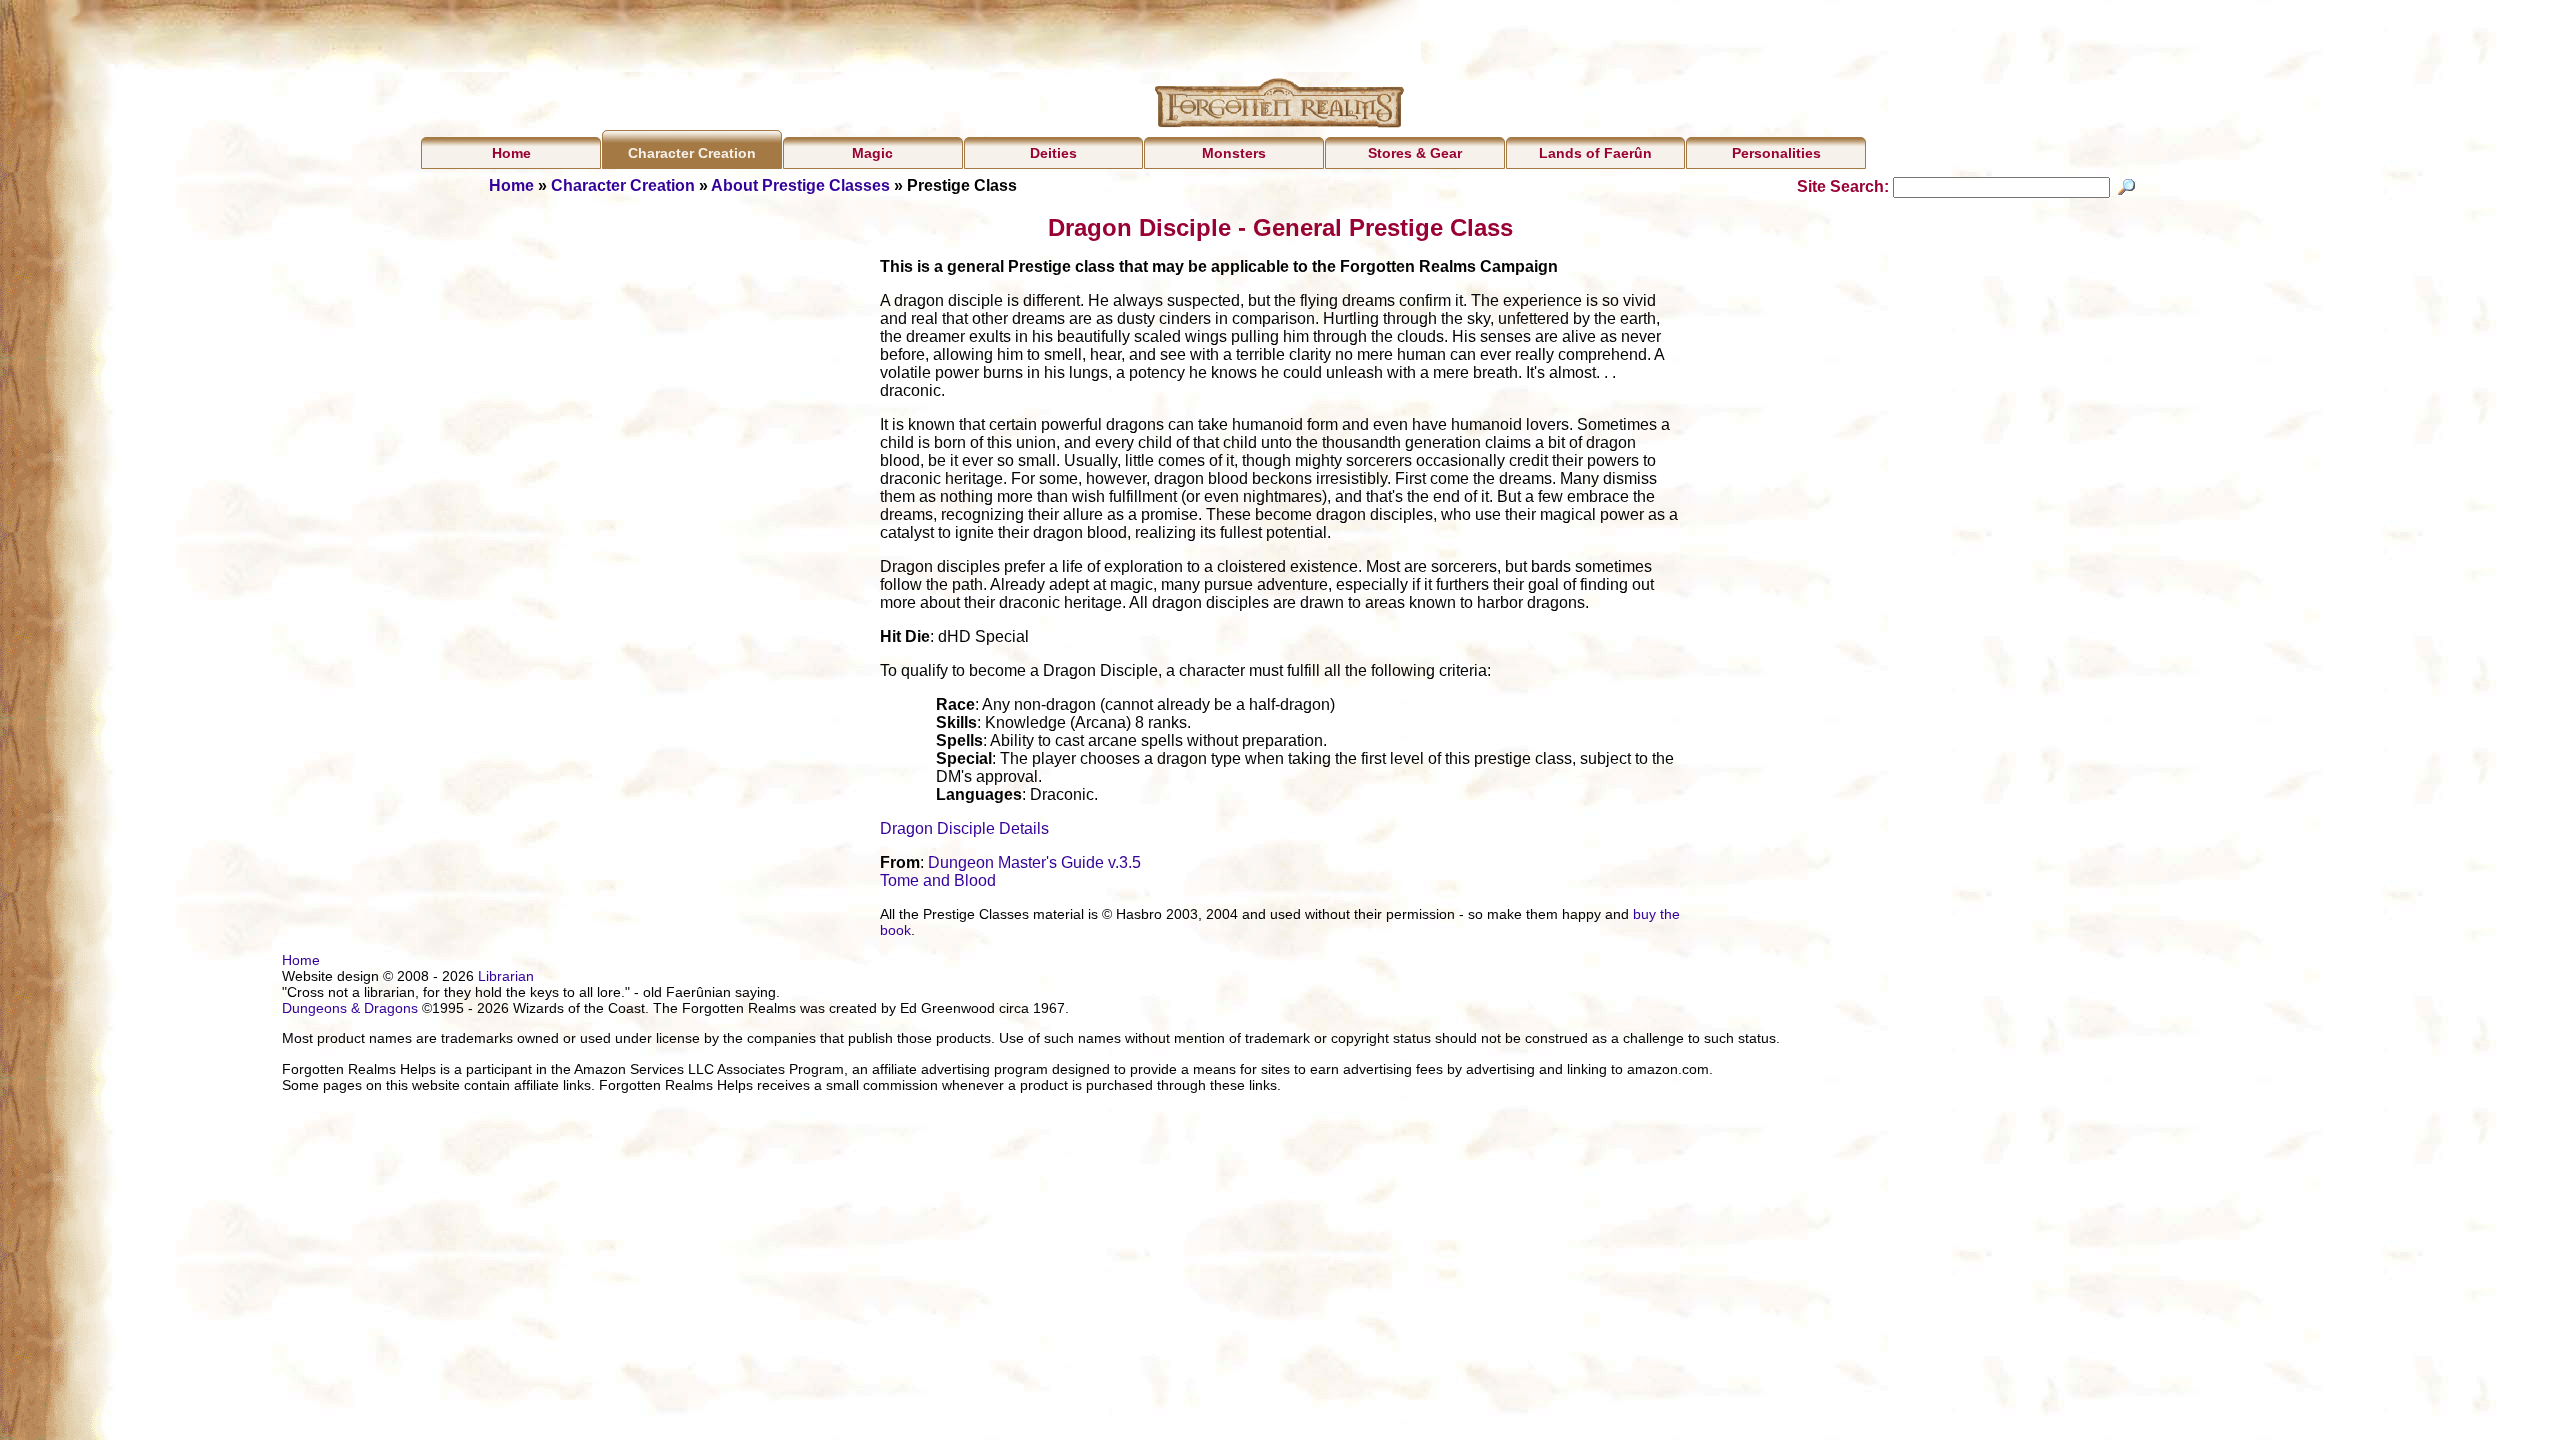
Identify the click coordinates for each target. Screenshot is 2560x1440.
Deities (1053, 153)
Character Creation (692, 153)
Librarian (506, 976)
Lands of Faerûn (1595, 153)
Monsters (1234, 153)
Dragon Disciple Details (964, 828)
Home (511, 153)
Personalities (1776, 153)
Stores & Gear (1415, 153)
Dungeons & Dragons (350, 1008)
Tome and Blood (938, 880)
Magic (872, 153)
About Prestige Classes (800, 185)
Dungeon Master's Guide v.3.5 (1034, 862)
